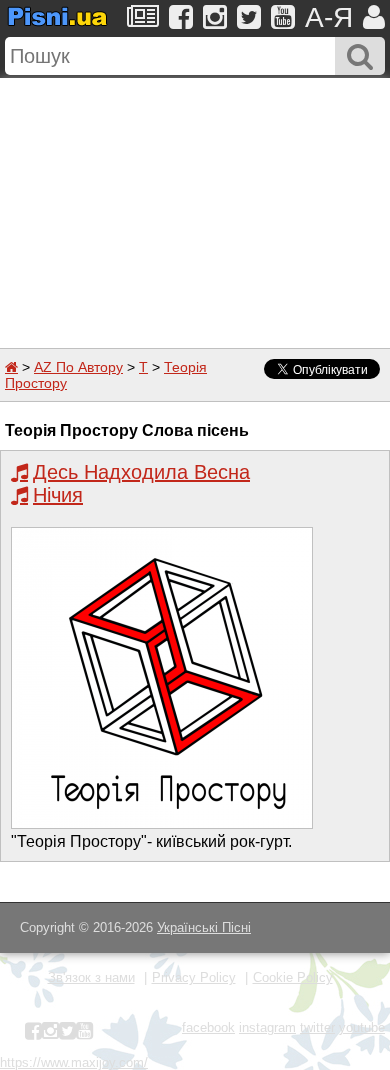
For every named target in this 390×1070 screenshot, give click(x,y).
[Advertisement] (195, 203)
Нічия (58, 495)
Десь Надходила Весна (141, 472)
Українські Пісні (204, 927)
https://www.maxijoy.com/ (74, 1062)
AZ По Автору (78, 367)
